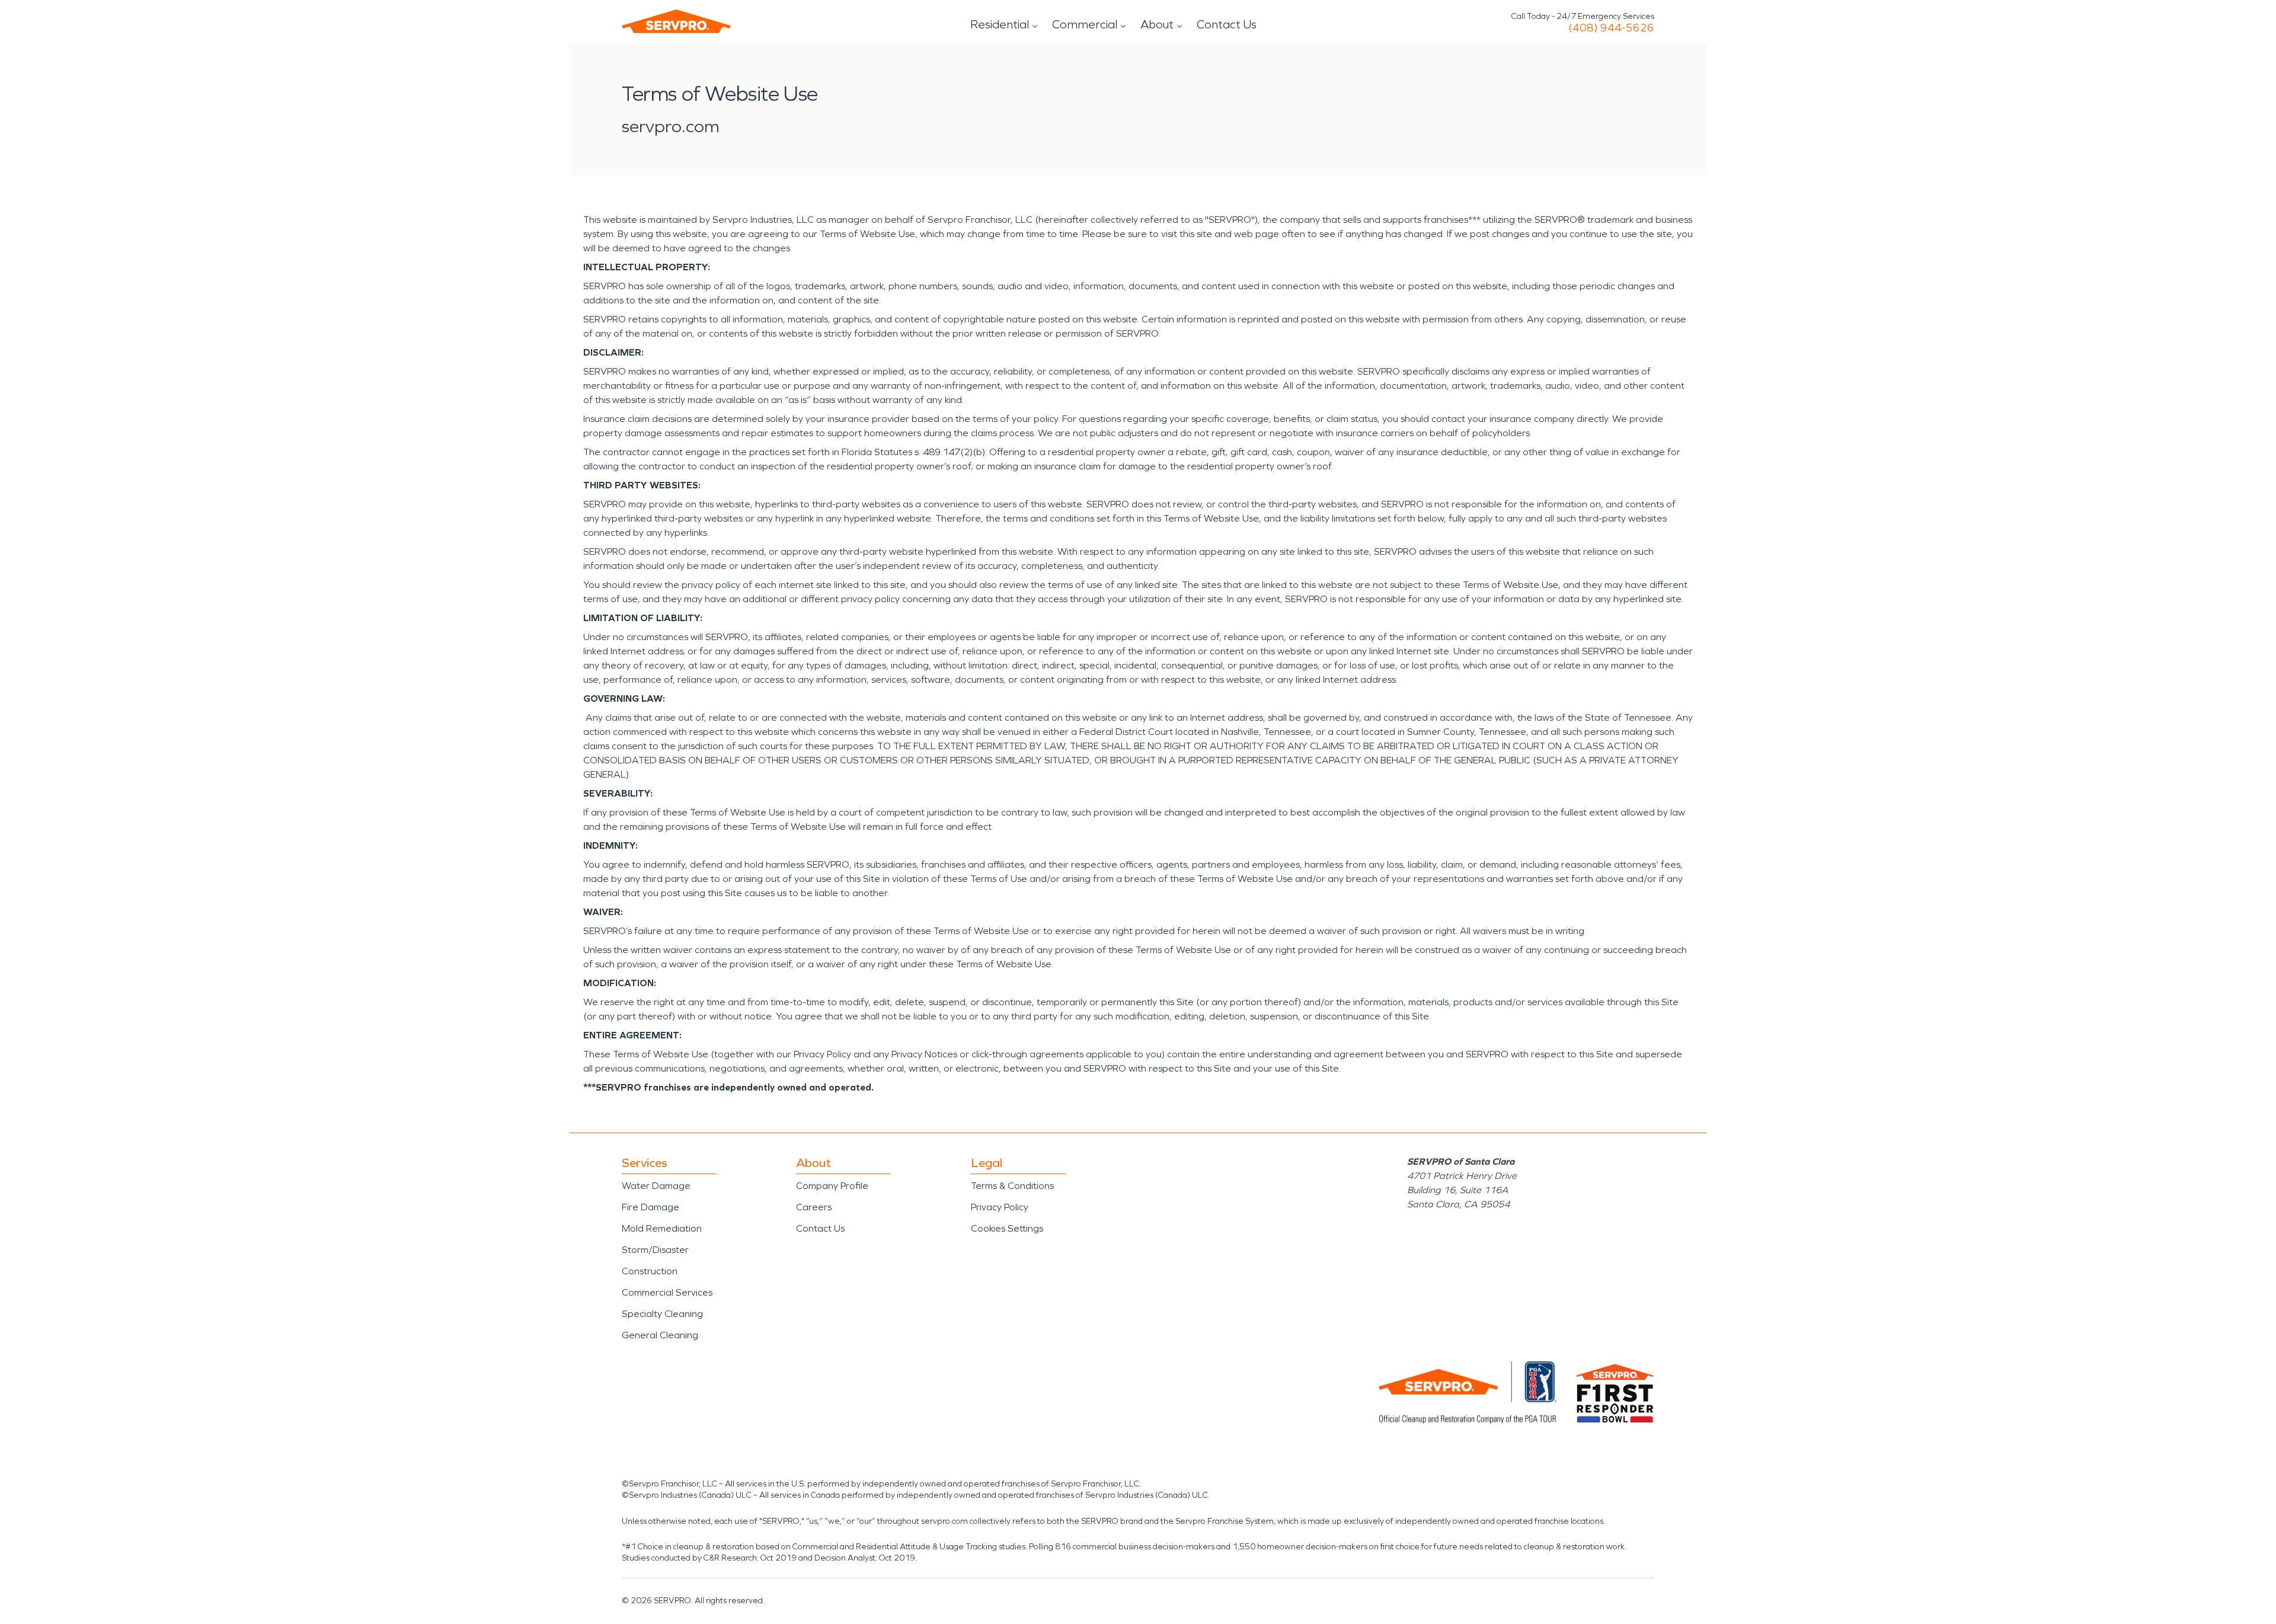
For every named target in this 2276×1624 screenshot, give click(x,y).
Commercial (1085, 24)
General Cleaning (660, 1335)
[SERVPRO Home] (676, 21)
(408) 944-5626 (1611, 28)
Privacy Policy (1000, 1207)
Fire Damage (650, 1207)
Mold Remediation (662, 1228)
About (1157, 24)
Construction (650, 1271)
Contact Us (1227, 24)
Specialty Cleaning (662, 1314)
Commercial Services (667, 1292)
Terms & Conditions (1012, 1186)
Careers (814, 1207)
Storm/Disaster (655, 1250)
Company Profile (832, 1186)
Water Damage (656, 1186)
